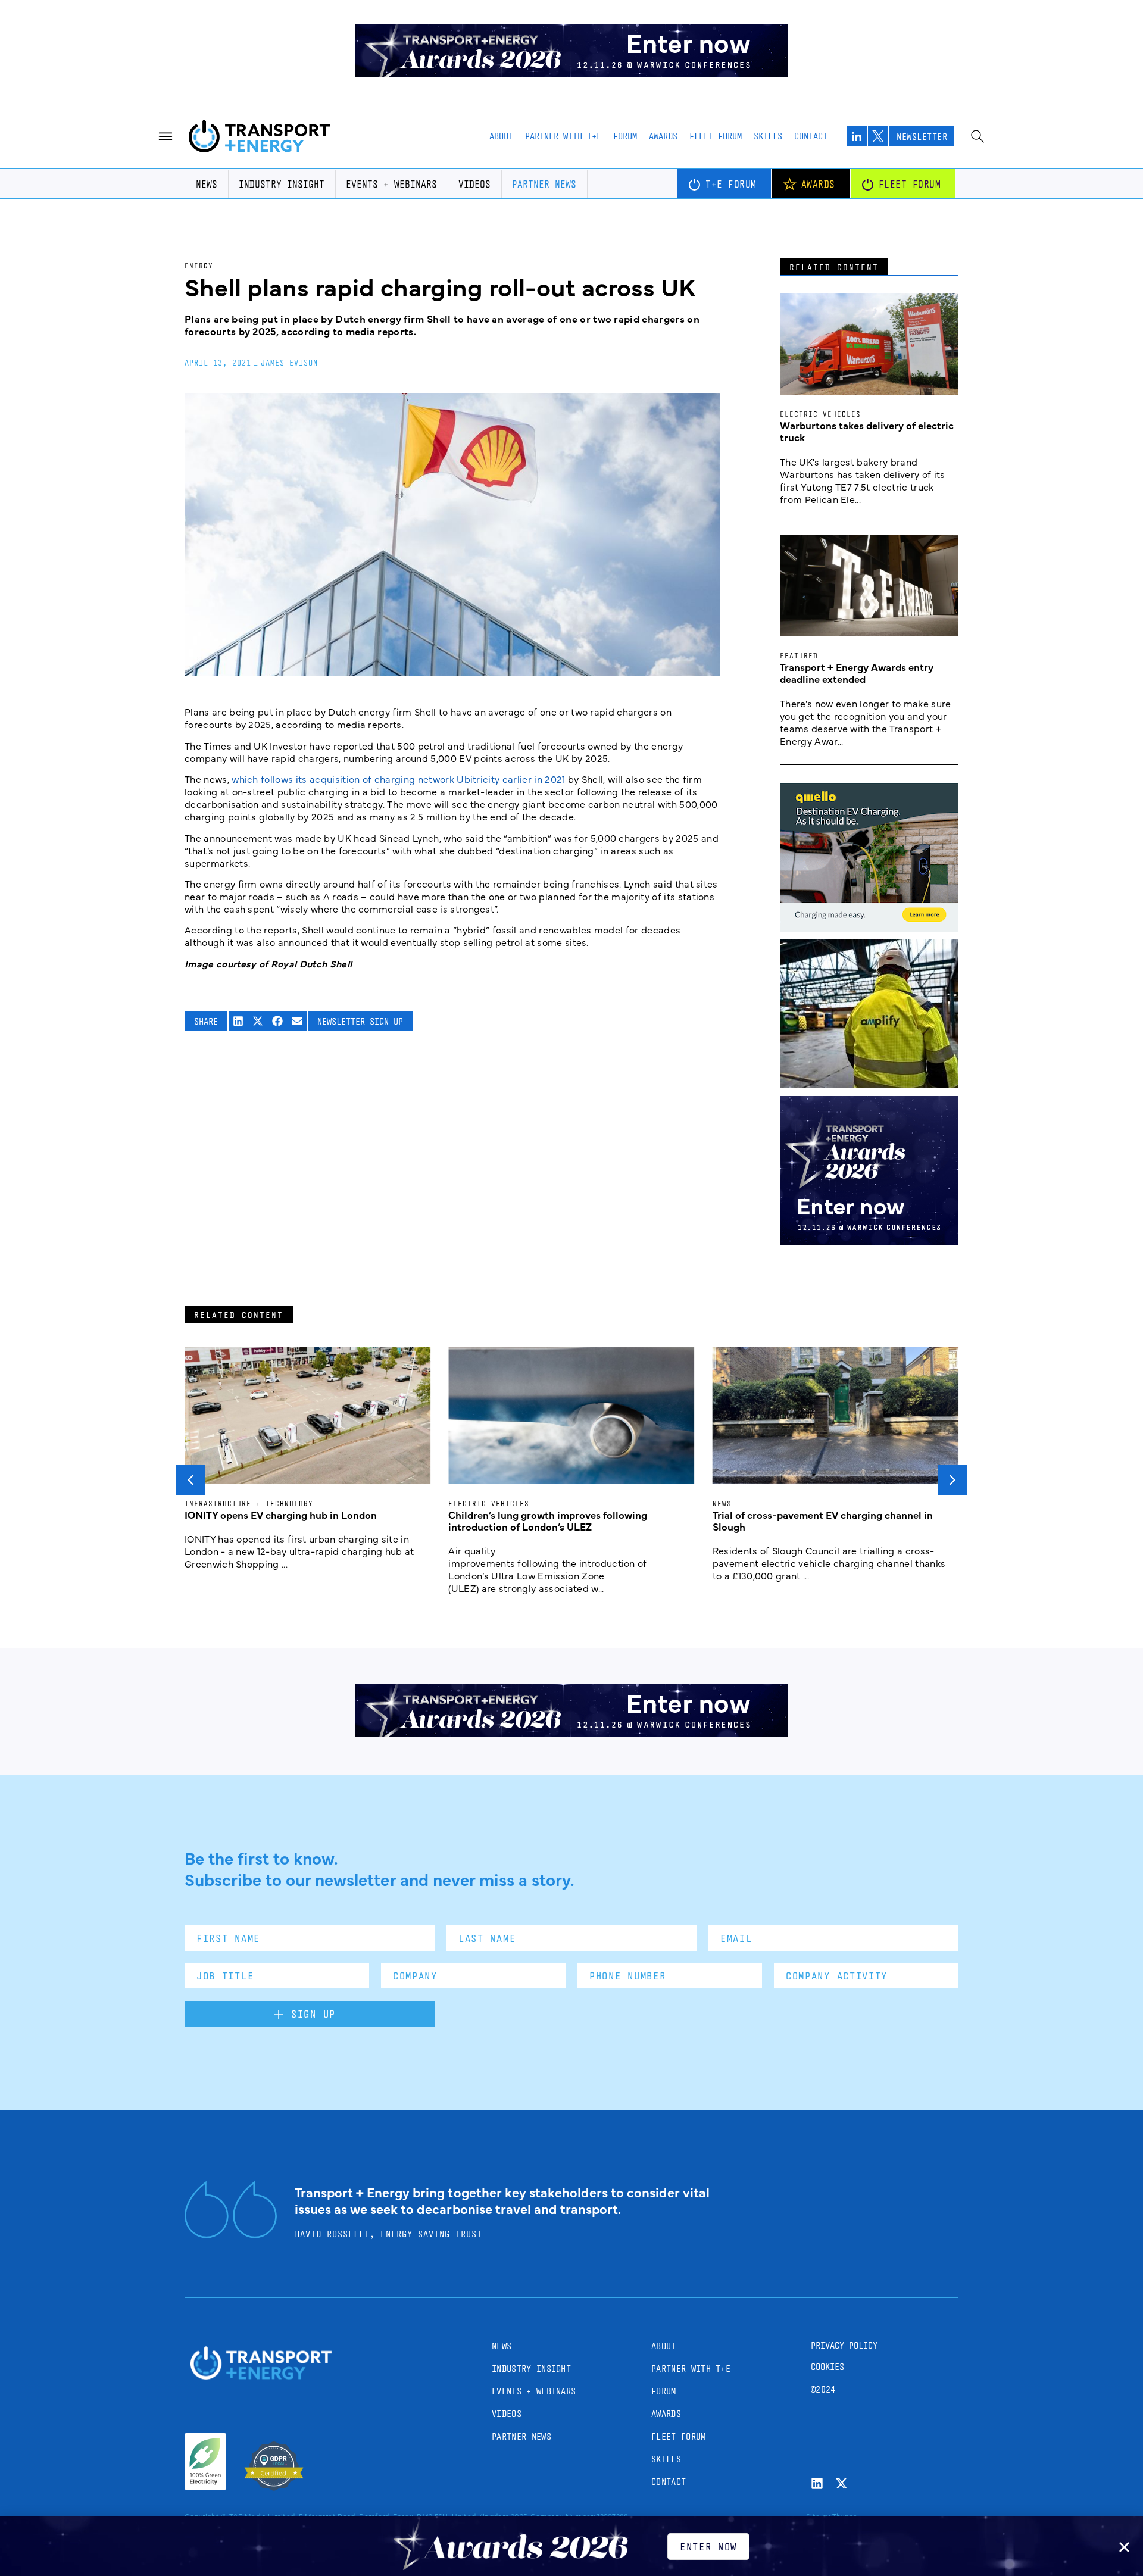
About (501, 136)
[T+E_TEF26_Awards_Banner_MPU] (869, 1241)
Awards (663, 136)
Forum (625, 136)
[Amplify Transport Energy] (869, 1084)
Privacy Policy (844, 2345)
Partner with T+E (563, 136)
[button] (238, 1021)
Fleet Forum (716, 136)
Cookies (827, 2367)
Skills (768, 136)
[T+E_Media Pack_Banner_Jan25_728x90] (571, 1733)
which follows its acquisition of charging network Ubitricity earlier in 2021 (398, 779)
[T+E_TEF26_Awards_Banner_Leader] (571, 73)
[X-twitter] (841, 2483)
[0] (869, 928)
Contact (811, 136)
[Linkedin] (817, 2483)
